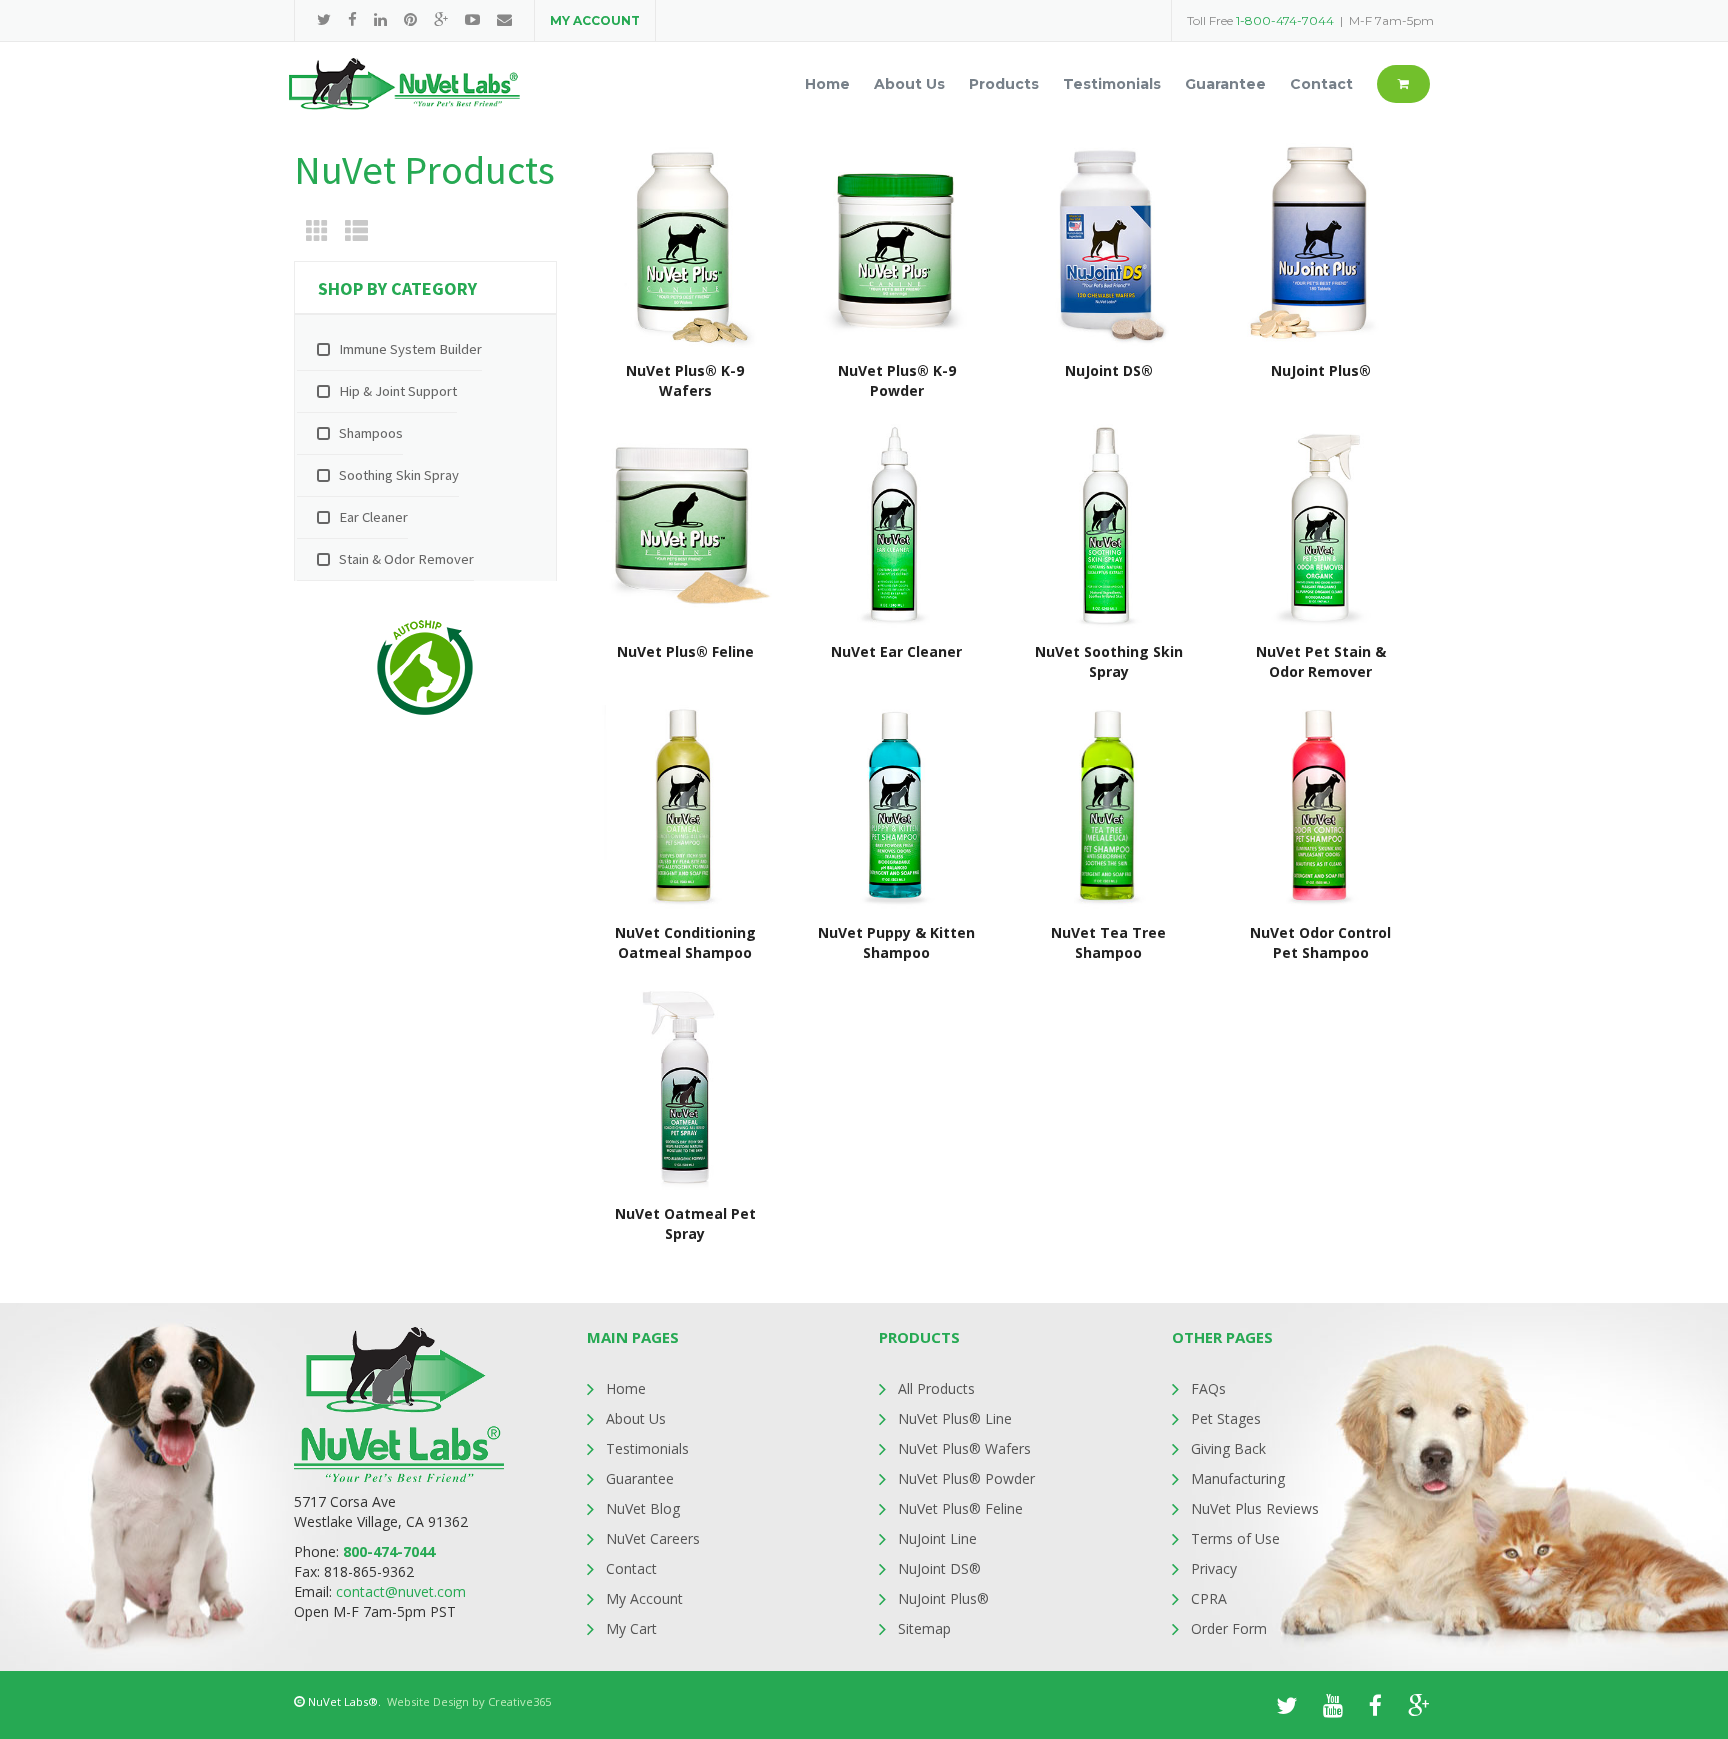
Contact (631, 1568)
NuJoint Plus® (943, 1598)
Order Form (1229, 1628)
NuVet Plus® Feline (960, 1508)
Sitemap (924, 1628)
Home (626, 1388)
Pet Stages (1226, 1418)
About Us (636, 1418)
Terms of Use (1235, 1538)
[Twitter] (324, 19)
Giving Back (1228, 1448)
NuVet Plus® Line (955, 1418)
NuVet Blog (643, 1508)
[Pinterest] (410, 19)
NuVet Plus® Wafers (964, 1448)
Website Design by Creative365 (469, 1701)
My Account (644, 1598)
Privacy (1214, 1568)
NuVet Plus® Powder (966, 1478)
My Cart (631, 1628)
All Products (936, 1388)
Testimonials (647, 1448)
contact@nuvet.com (401, 1591)
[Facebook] (352, 19)
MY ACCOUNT (595, 20)
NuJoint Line (937, 1538)
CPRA (1209, 1598)
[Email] (504, 19)
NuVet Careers (653, 1538)
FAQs (1208, 1388)
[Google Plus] (441, 19)
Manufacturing (1238, 1478)
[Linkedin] (380, 19)
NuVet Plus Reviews (1255, 1508)
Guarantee (640, 1478)
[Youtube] (472, 19)
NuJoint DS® (939, 1568)
